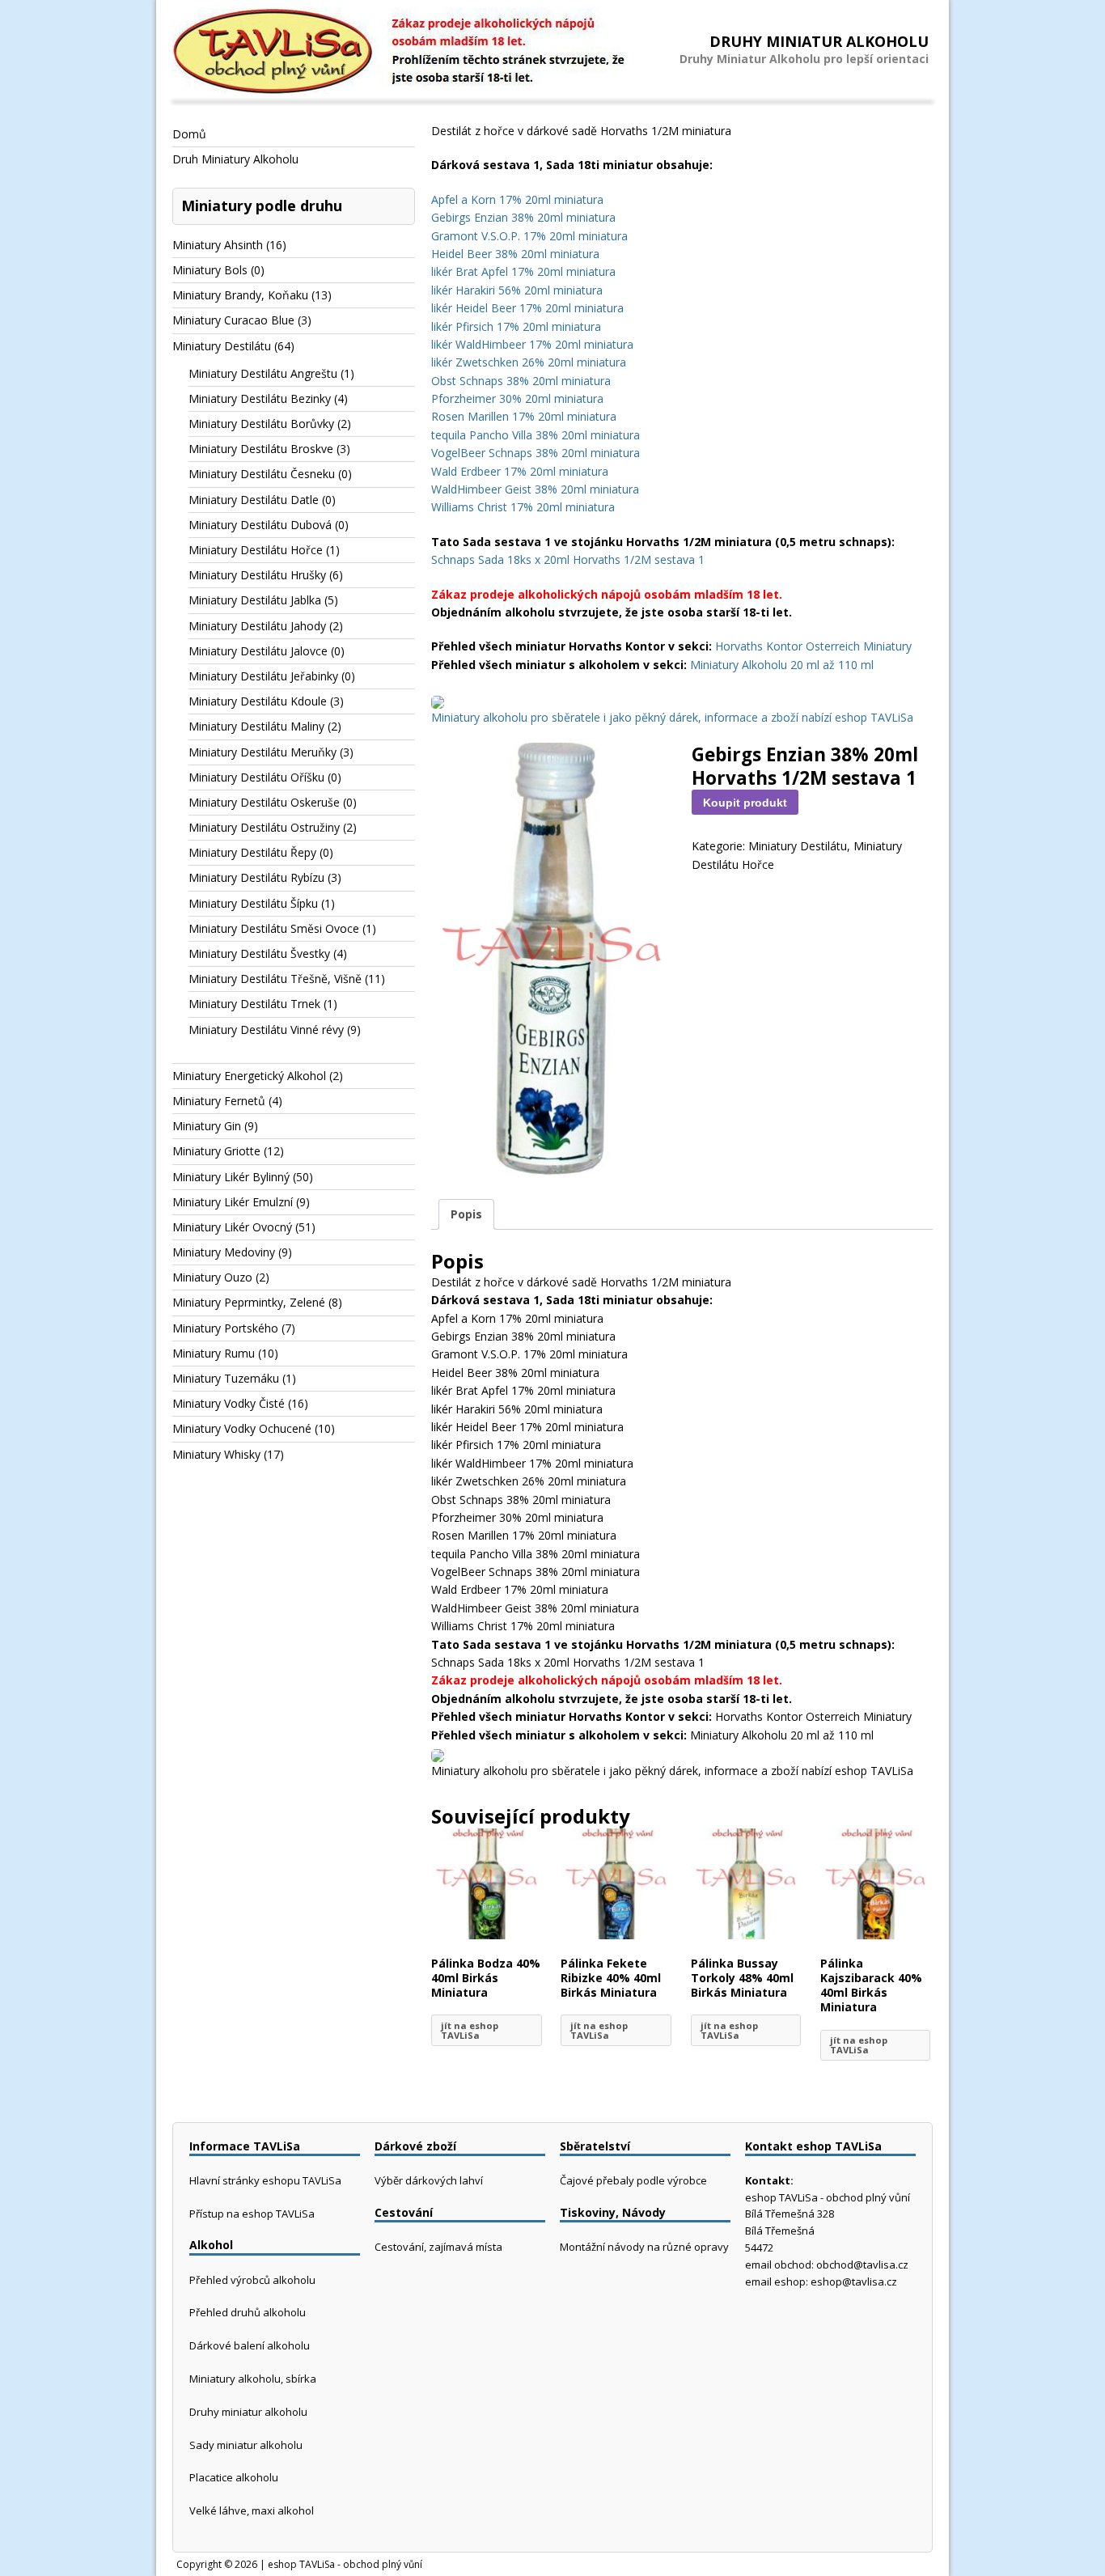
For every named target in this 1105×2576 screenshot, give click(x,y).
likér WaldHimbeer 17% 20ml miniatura (532, 344)
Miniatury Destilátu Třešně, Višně (275, 979)
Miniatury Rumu (214, 1353)
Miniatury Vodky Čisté (229, 1403)
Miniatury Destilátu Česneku (262, 474)
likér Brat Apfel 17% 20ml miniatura (523, 271)
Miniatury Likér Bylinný (231, 1177)
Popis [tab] (466, 1214)
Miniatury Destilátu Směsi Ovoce (274, 928)
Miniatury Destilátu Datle (254, 500)
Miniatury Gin (207, 1126)
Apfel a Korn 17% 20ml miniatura (517, 199)
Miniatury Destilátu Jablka (255, 600)
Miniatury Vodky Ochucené (242, 1428)
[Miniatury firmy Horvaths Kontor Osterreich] (438, 699)
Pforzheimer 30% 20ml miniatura (517, 398)
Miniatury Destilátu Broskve (261, 449)
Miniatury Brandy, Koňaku (240, 295)
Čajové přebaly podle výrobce (633, 2180)
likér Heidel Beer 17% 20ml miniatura (527, 308)
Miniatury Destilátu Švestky (259, 953)
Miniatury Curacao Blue (233, 320)
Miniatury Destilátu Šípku (253, 903)
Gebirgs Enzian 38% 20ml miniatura (523, 217)
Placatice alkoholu (234, 2477)
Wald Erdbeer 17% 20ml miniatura (520, 471)
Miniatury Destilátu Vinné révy (266, 1030)
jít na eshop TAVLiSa (470, 2030)
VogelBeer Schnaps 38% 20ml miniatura (536, 453)
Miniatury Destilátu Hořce (256, 550)
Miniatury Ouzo (212, 1277)
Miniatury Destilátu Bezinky (260, 398)
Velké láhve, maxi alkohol (252, 2510)
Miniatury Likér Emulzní (233, 1202)
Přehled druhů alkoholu (248, 2312)
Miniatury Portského (225, 1328)
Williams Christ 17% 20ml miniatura (523, 507)
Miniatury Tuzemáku (226, 1378)
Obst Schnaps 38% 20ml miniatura (521, 381)
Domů (189, 134)
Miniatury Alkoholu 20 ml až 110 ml (782, 665)
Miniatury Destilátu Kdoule (258, 701)
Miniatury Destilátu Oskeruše (264, 802)
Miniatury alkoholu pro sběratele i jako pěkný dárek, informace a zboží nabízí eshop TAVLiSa (672, 717)
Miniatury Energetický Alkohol (249, 1076)
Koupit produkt (745, 803)
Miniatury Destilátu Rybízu (256, 877)
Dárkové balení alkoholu (250, 2345)
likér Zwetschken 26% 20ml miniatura (529, 362)
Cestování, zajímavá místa (438, 2247)
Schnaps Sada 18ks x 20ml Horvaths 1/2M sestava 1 (568, 559)
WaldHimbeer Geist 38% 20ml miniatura (535, 489)
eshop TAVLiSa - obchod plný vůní (345, 2564)
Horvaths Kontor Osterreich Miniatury (813, 646)
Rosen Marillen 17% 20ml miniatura (524, 416)
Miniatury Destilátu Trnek (254, 1004)
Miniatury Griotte (216, 1151)
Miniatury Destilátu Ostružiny (264, 827)
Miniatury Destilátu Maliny (256, 726)
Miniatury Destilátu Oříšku (256, 777)
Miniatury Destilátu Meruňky (262, 752)
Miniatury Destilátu (798, 846)
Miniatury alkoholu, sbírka (253, 2379)
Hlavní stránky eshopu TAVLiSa (265, 2180)
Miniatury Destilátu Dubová (260, 525)
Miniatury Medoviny (224, 1252)
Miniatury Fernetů (219, 1101)
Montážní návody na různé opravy (644, 2247)
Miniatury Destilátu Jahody (257, 626)
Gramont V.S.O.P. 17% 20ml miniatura (529, 236)
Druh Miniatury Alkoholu (235, 159)
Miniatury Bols (210, 270)
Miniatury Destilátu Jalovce (258, 651)
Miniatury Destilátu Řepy (252, 852)
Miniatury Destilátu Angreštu (263, 373)
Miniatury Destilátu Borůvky (261, 424)
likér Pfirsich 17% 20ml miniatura (516, 326)
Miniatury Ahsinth (218, 245)
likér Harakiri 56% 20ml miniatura (517, 290)
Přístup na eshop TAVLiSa (252, 2214)
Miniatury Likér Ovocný (232, 1227)
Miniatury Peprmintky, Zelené (249, 1302)
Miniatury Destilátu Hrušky (257, 575)
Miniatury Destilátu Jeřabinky (263, 676)
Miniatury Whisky (216, 1454)
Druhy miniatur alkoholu (248, 2412)
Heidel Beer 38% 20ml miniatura (515, 254)
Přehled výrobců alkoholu (252, 2280)
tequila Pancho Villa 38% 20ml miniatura (536, 435)
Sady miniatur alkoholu (246, 2445)
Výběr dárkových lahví (429, 2180)
